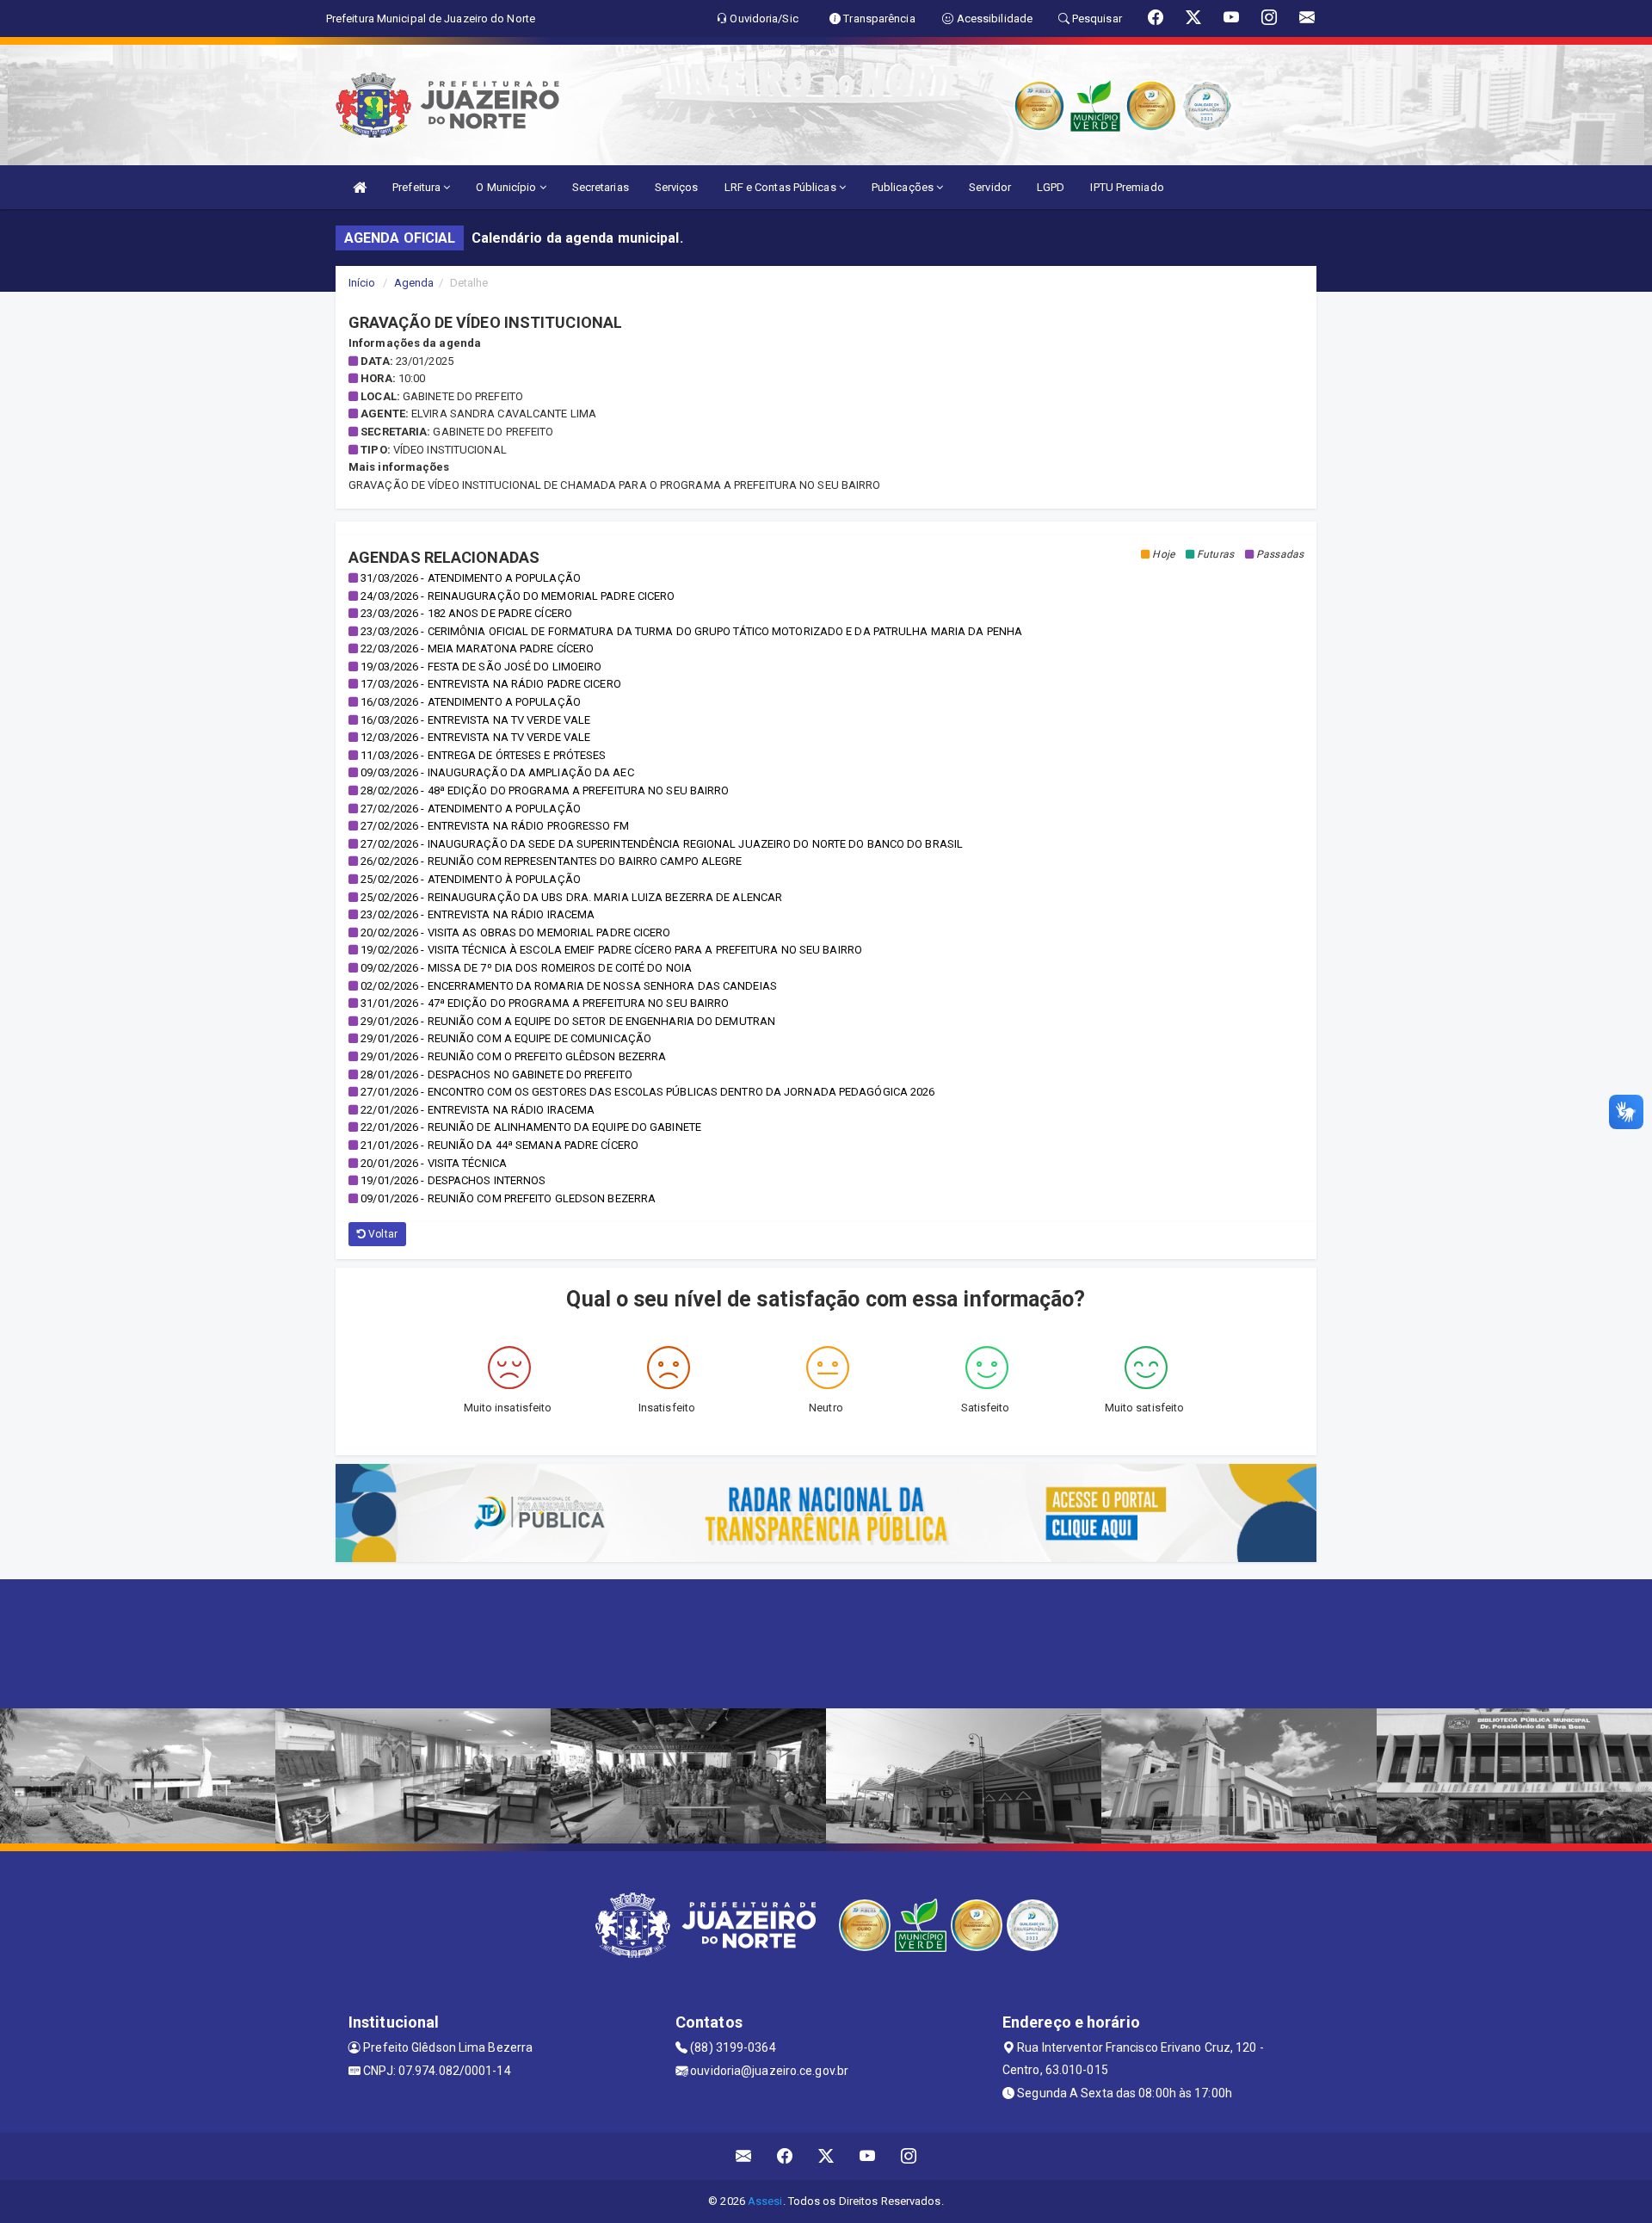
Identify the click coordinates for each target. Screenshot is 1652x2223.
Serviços (677, 187)
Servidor (990, 187)
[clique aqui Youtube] (868, 2156)
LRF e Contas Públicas (782, 187)
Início (362, 283)
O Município (507, 187)
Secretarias (601, 187)
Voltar (382, 1234)
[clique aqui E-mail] (744, 2156)
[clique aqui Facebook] (785, 2156)
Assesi (765, 2201)
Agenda (414, 283)
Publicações (904, 187)
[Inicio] (360, 187)
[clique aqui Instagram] (909, 2156)
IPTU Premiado (1127, 187)
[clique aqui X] (826, 2156)
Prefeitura (418, 187)
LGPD (1051, 187)
